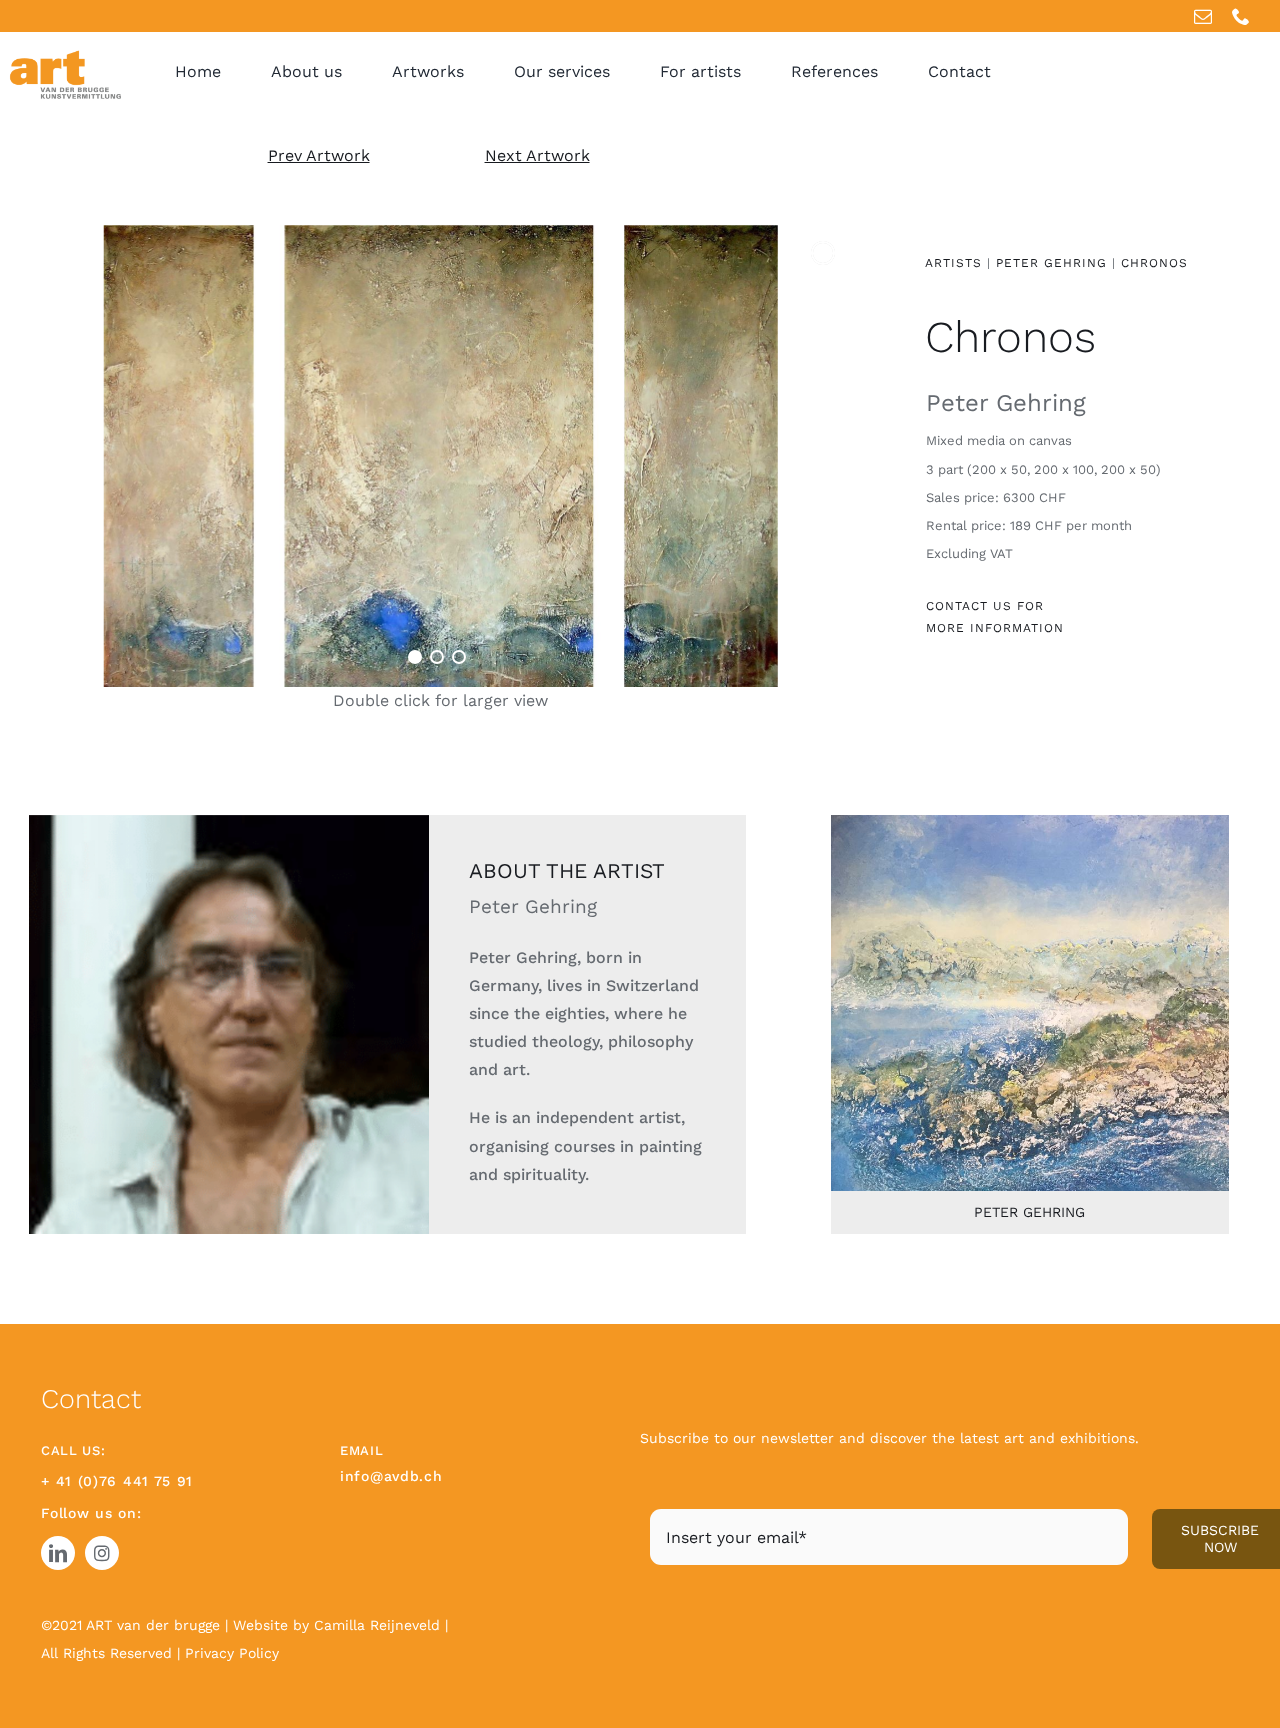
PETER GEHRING (1054, 263)
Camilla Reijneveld (379, 1625)
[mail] (1203, 16)
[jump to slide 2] (437, 657)
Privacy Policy (232, 1653)
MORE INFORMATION (995, 628)
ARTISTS (953, 263)
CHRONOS (1154, 263)
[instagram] (102, 1553)
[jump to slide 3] (459, 657)
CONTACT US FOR (985, 606)
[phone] (1241, 16)
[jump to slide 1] (415, 657)
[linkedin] (58, 1553)
